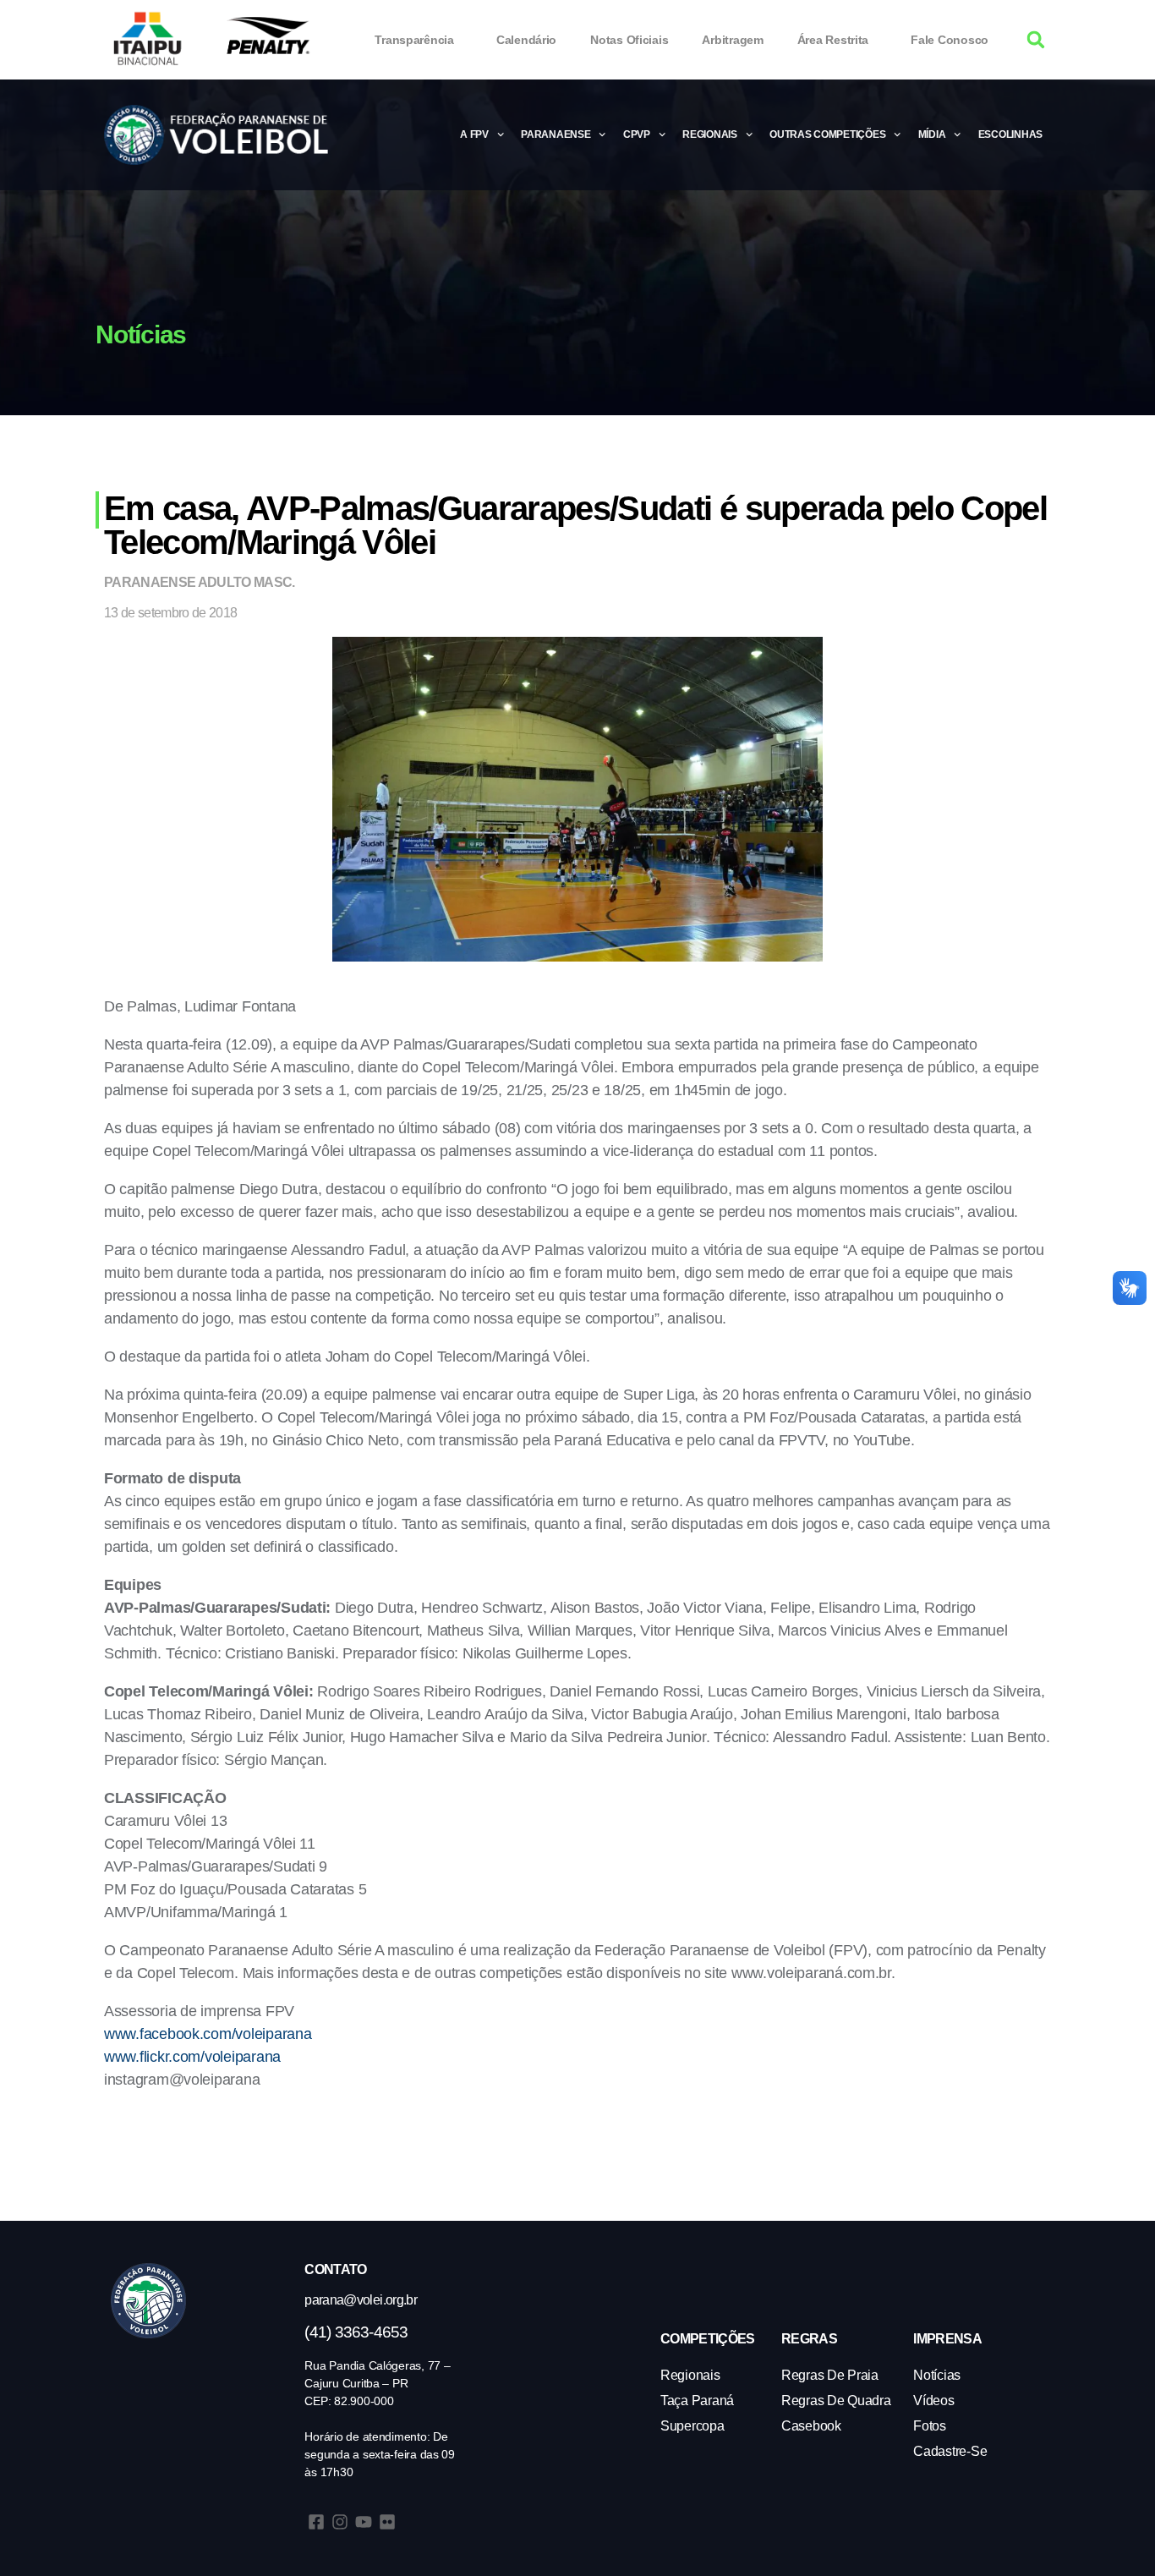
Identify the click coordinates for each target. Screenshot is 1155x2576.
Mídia (932, 134)
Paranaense (556, 134)
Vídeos (933, 2401)
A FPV (474, 134)
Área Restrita (833, 40)
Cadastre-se (950, 2451)
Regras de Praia (830, 2375)
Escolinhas (1010, 134)
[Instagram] (340, 2522)
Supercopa (692, 2426)
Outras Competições (827, 134)
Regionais (710, 134)
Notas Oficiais (629, 40)
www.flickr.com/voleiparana (192, 2057)
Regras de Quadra (836, 2401)
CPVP (637, 134)
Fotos (930, 2426)
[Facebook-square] (316, 2522)
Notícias (937, 2375)
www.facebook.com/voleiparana (208, 2034)
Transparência (414, 40)
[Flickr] (387, 2522)
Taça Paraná (697, 2401)
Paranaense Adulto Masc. (200, 582)
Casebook (811, 2426)
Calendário (526, 40)
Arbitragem (732, 40)
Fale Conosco (950, 40)
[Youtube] (364, 2522)
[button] (1036, 40)
